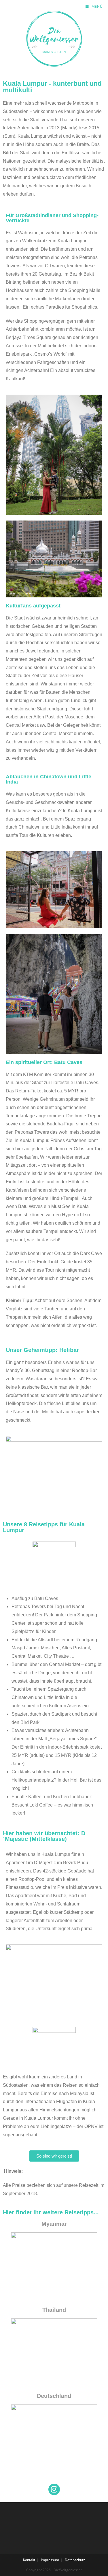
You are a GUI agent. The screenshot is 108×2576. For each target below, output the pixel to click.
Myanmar (54, 2224)
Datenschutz (75, 2560)
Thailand (54, 2310)
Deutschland (54, 2396)
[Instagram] (54, 2489)
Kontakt (29, 2560)
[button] (12, 18)
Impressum (50, 2560)
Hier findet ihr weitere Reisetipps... (51, 2212)
